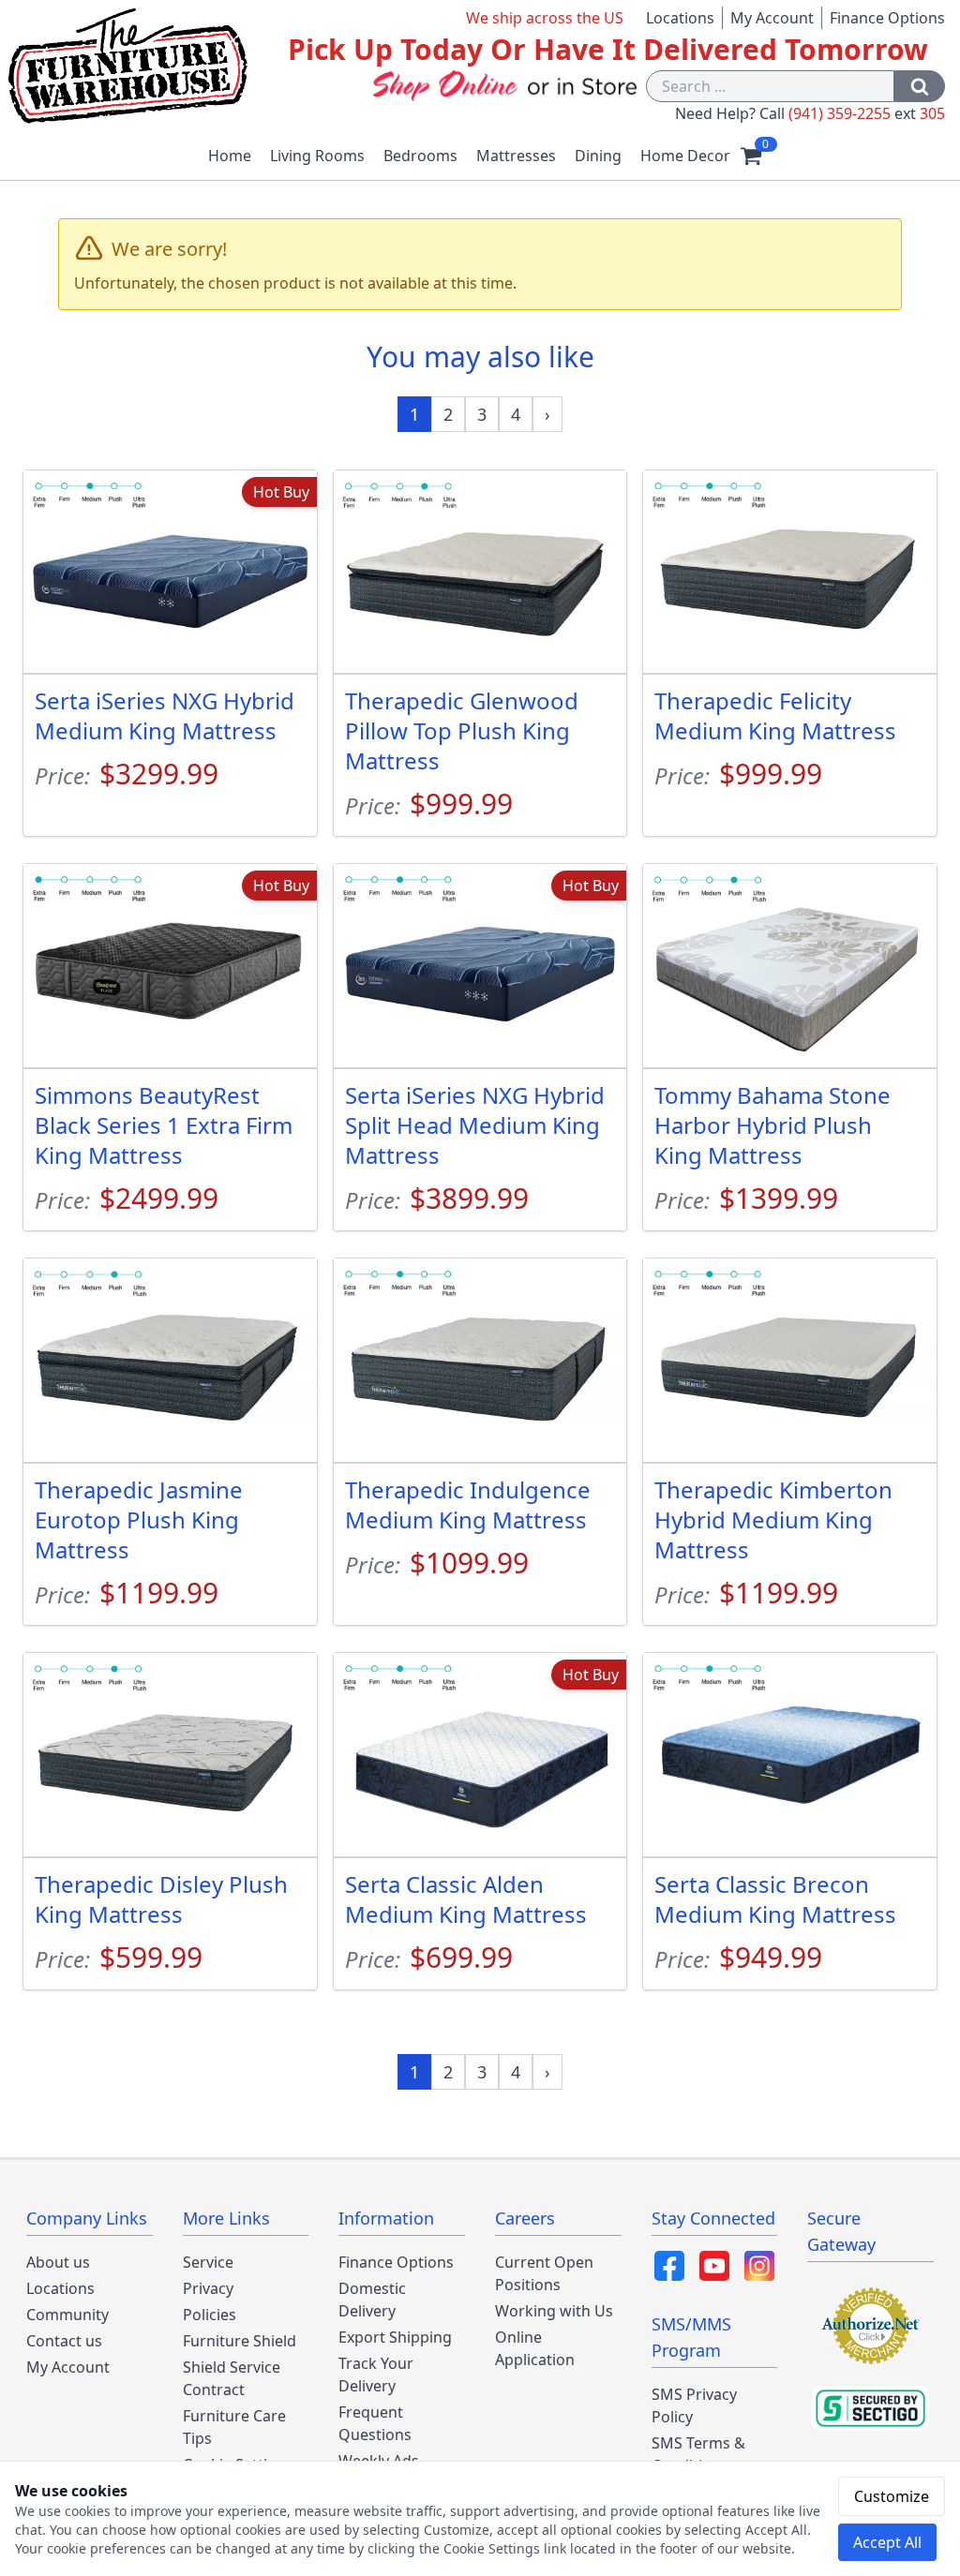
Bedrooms (420, 156)
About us (58, 2262)
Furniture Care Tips (234, 2427)
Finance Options (887, 18)
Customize (892, 2496)
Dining (598, 156)
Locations (680, 18)
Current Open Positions (544, 2273)
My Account (772, 18)
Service (208, 2262)
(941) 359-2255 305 (867, 113)
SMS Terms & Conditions (698, 2454)
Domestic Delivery (372, 2300)
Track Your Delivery (376, 2375)
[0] (751, 156)
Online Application (535, 2348)
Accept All (887, 2542)
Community (67, 2315)
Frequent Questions (375, 2423)
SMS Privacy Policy (694, 2405)
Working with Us (554, 2311)
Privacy (208, 2288)
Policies (210, 2315)
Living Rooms (317, 156)
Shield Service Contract (232, 2378)
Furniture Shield (240, 2341)
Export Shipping (395, 2337)
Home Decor (685, 156)
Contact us (64, 2341)
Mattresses (516, 156)
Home (230, 156)
